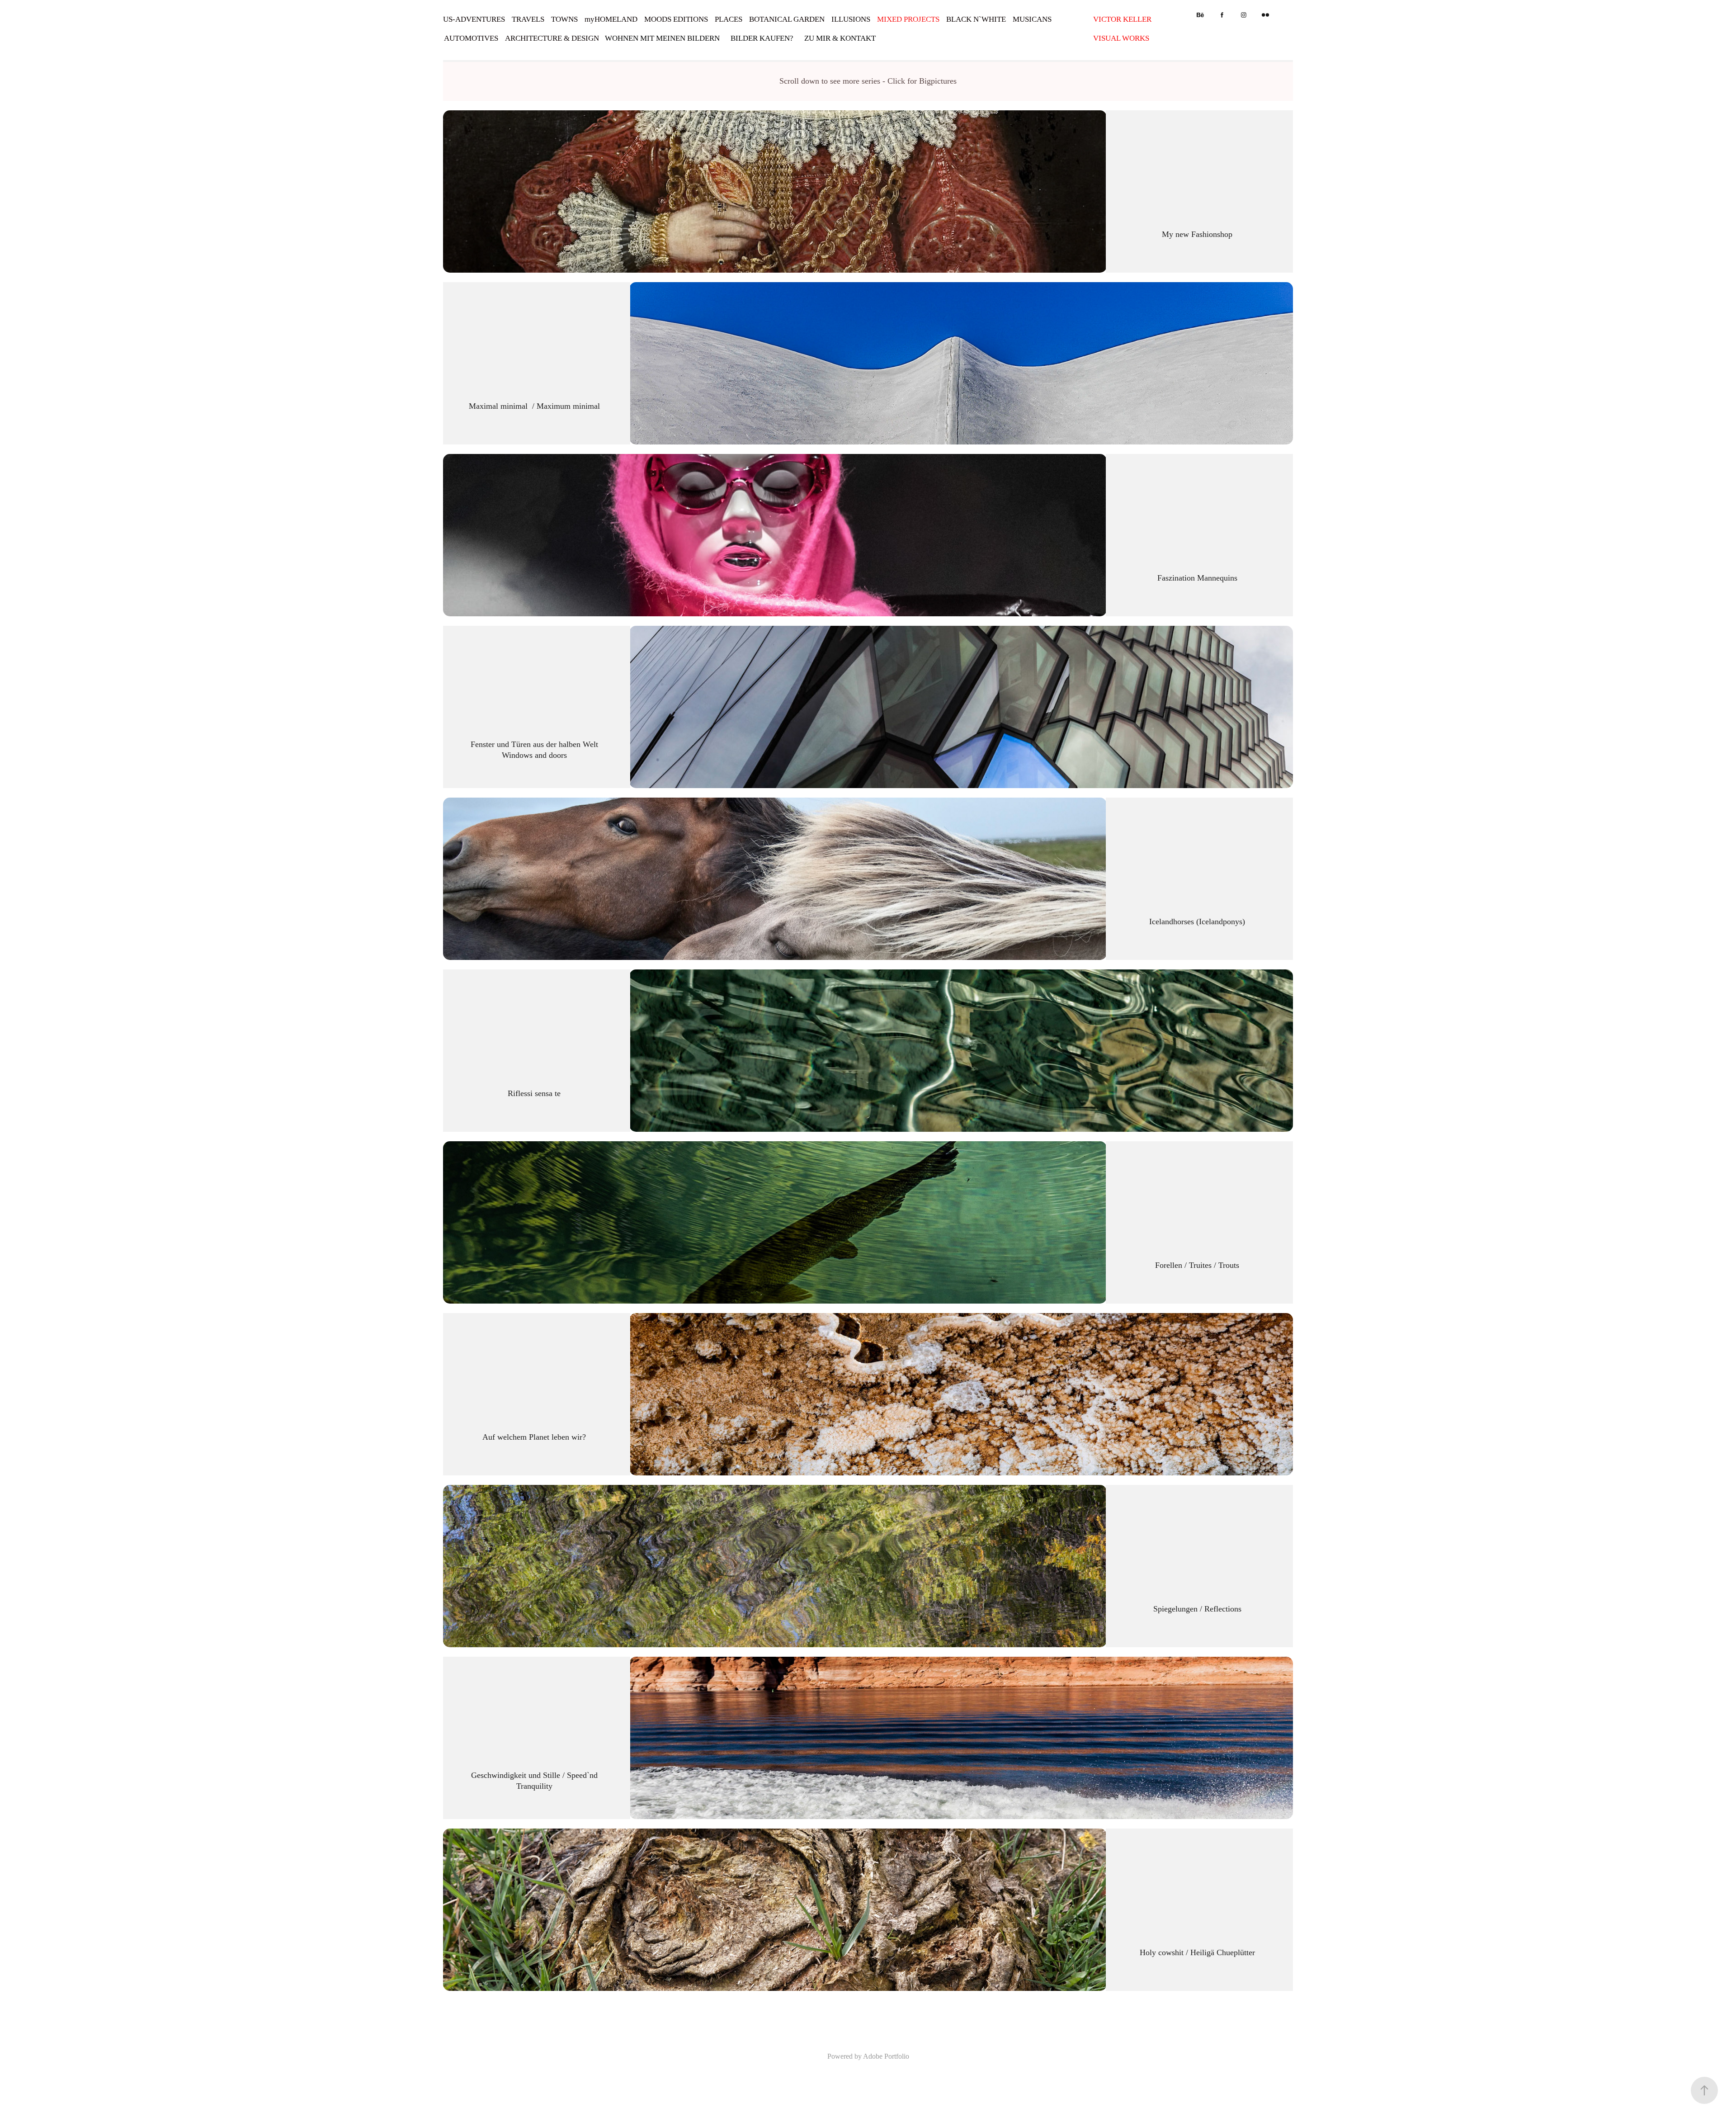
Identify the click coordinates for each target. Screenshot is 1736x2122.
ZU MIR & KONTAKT (840, 38)
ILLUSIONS (851, 19)
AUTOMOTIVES (471, 38)
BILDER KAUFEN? (762, 38)
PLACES (729, 19)
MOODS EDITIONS (676, 19)
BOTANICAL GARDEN (787, 19)
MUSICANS (1032, 19)
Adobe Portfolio (886, 2056)
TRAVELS (528, 19)
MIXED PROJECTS (908, 19)
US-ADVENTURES (474, 19)
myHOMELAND (611, 19)
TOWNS (564, 19)
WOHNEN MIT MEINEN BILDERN (662, 38)
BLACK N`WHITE (976, 19)
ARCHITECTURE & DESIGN (552, 38)
